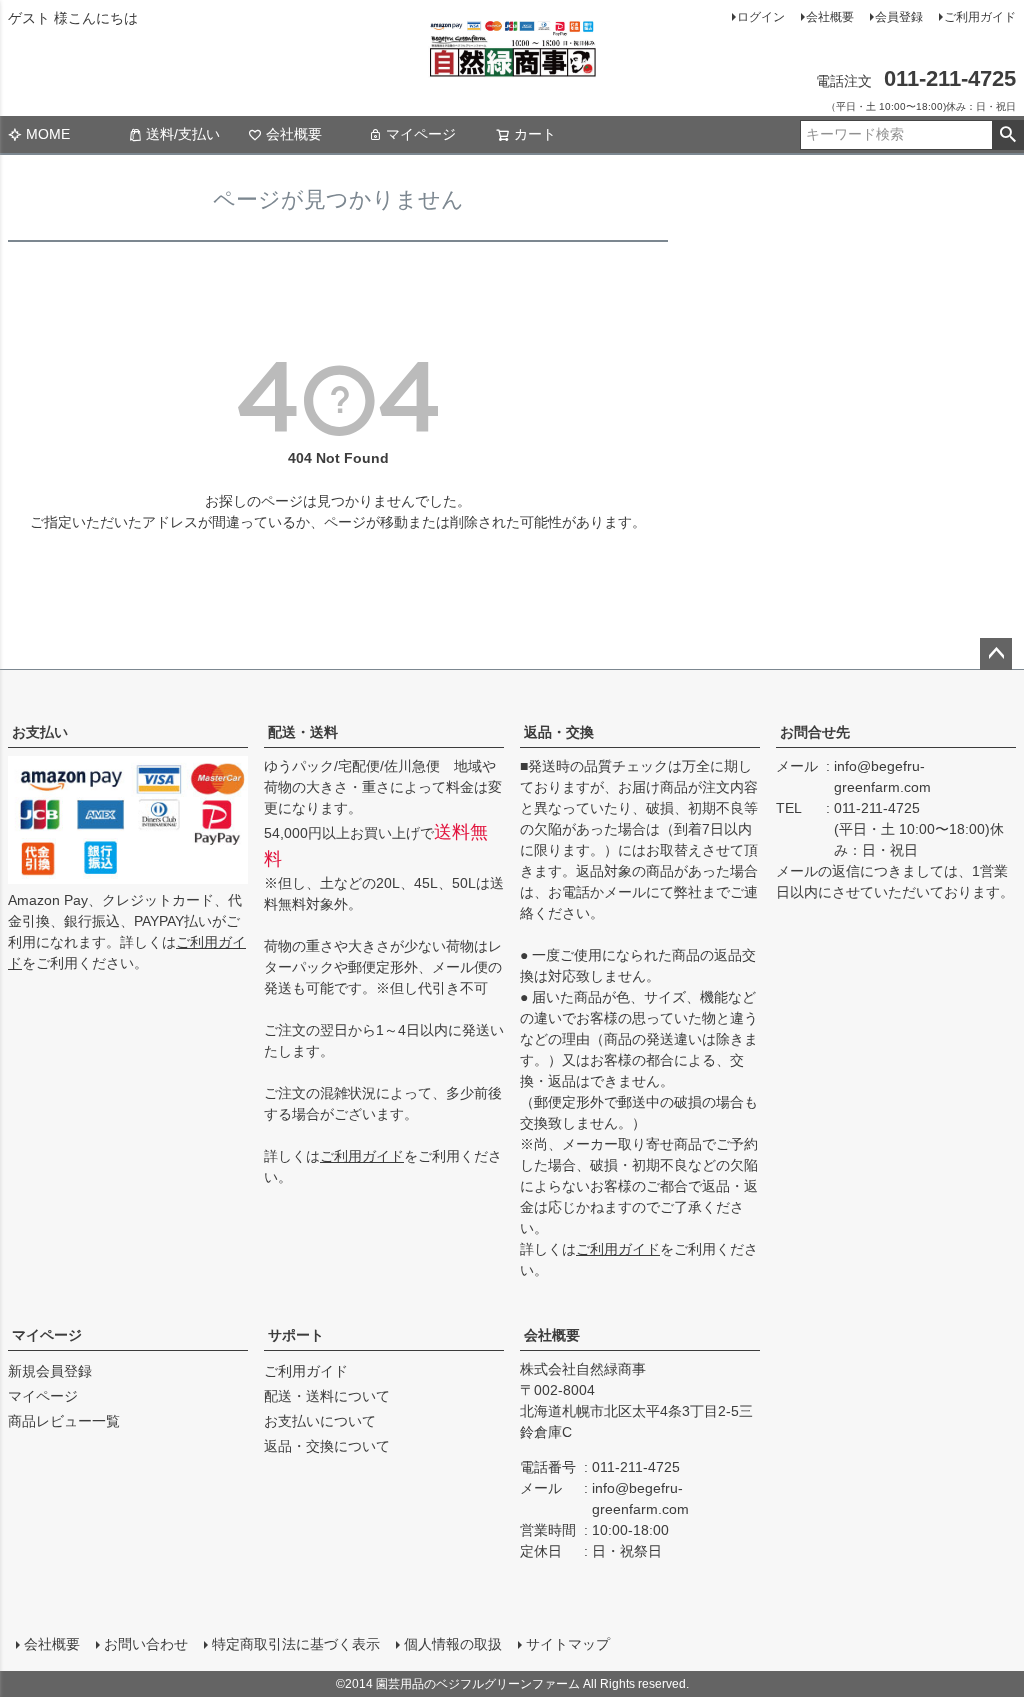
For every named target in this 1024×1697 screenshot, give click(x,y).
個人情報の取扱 (453, 1644)
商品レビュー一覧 (64, 1421)
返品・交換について (327, 1446)
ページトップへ (996, 654)
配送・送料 (303, 732)
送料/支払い (183, 134)
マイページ (421, 134)
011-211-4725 (877, 808)
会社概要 (830, 17)
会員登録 (899, 17)
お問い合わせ (146, 1644)
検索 (1007, 135)
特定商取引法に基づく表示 (296, 1644)
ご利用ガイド (980, 17)
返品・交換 (559, 732)
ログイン (761, 17)
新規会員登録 (50, 1371)
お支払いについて (320, 1421)
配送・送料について (327, 1396)
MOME (48, 134)
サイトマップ (568, 1644)
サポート (296, 1335)
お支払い (40, 732)
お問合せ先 (815, 732)
